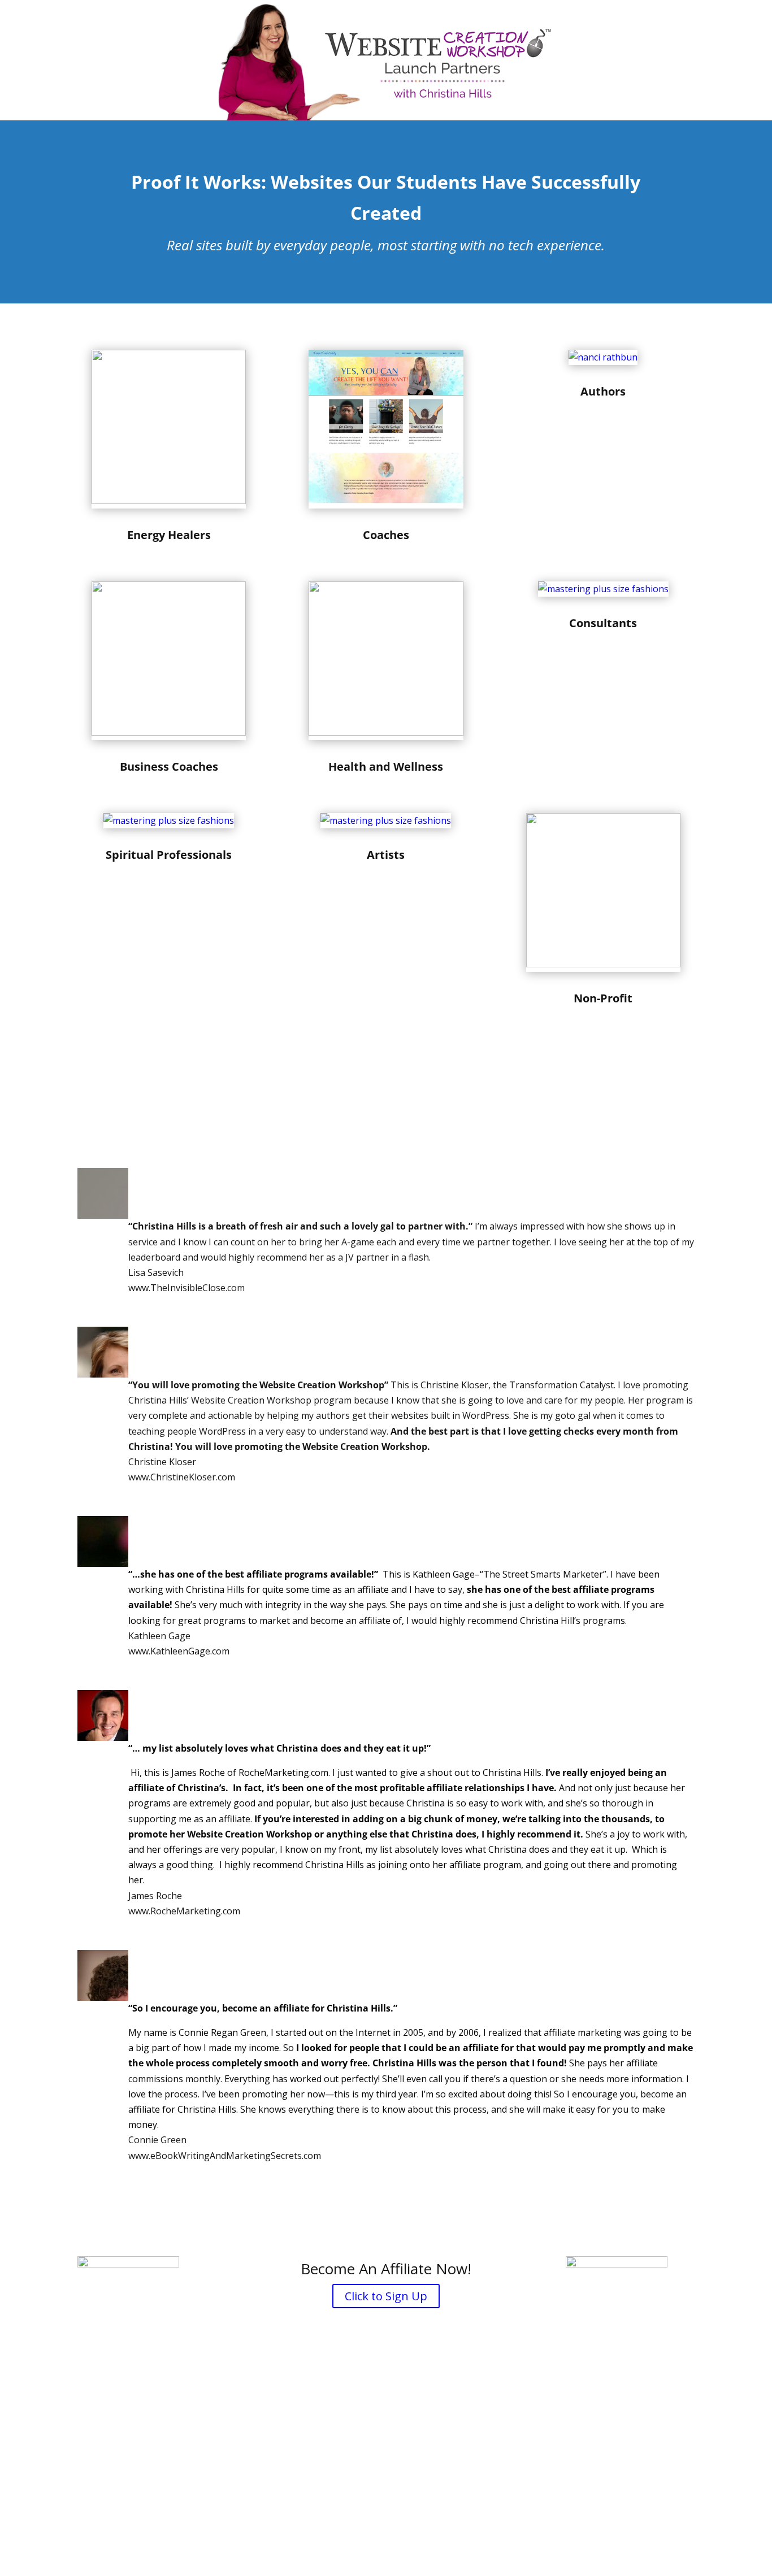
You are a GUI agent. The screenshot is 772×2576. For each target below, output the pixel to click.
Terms (455, 2507)
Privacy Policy (404, 2507)
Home (260, 2507)
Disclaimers (309, 2507)
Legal (354, 2507)
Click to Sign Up (386, 2296)
